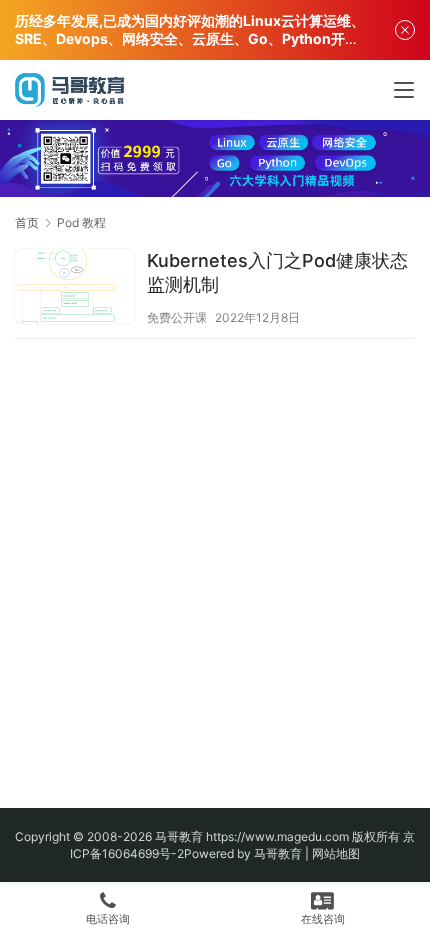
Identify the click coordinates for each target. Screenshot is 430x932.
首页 (27, 222)
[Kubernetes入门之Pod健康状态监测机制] (75, 289)
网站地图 (336, 853)
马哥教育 (179, 836)
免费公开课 (177, 317)
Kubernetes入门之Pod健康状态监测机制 (277, 272)
